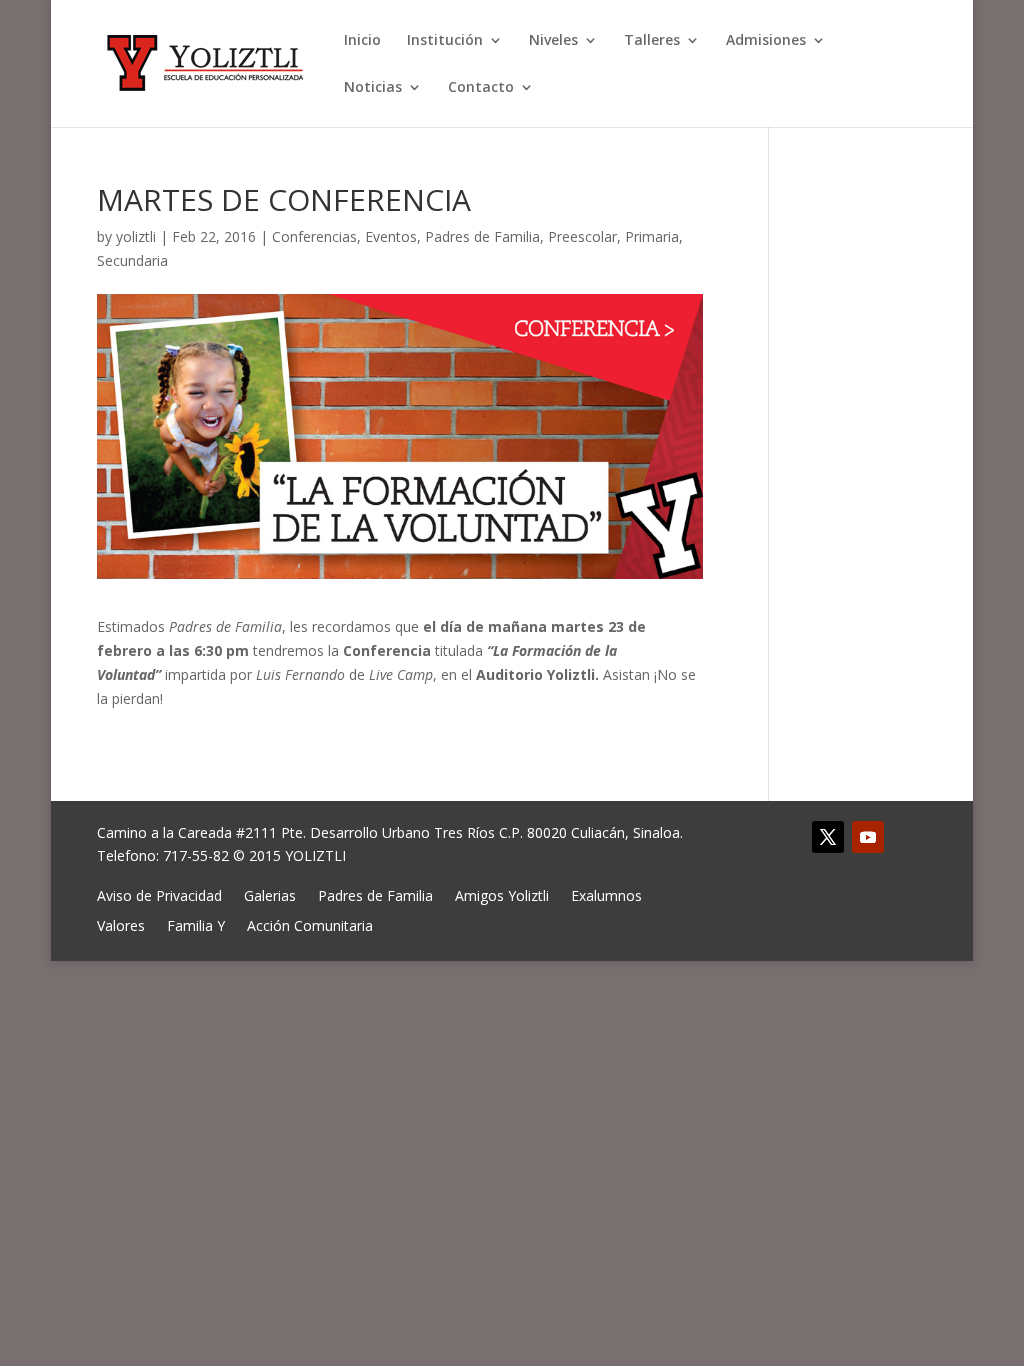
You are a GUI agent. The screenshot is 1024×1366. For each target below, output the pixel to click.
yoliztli (136, 236)
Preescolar (582, 236)
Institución (445, 41)
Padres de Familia (482, 236)
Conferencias (314, 236)
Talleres (652, 41)
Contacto (481, 88)
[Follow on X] (828, 837)
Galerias (270, 894)
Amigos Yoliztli (502, 894)
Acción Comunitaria (310, 924)
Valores (121, 924)
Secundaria (132, 260)
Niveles (553, 41)
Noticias (373, 88)
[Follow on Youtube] (868, 837)
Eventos (391, 236)
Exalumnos (606, 894)
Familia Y (196, 924)
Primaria (652, 236)
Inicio (362, 41)
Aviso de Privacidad (159, 894)
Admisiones (766, 41)
